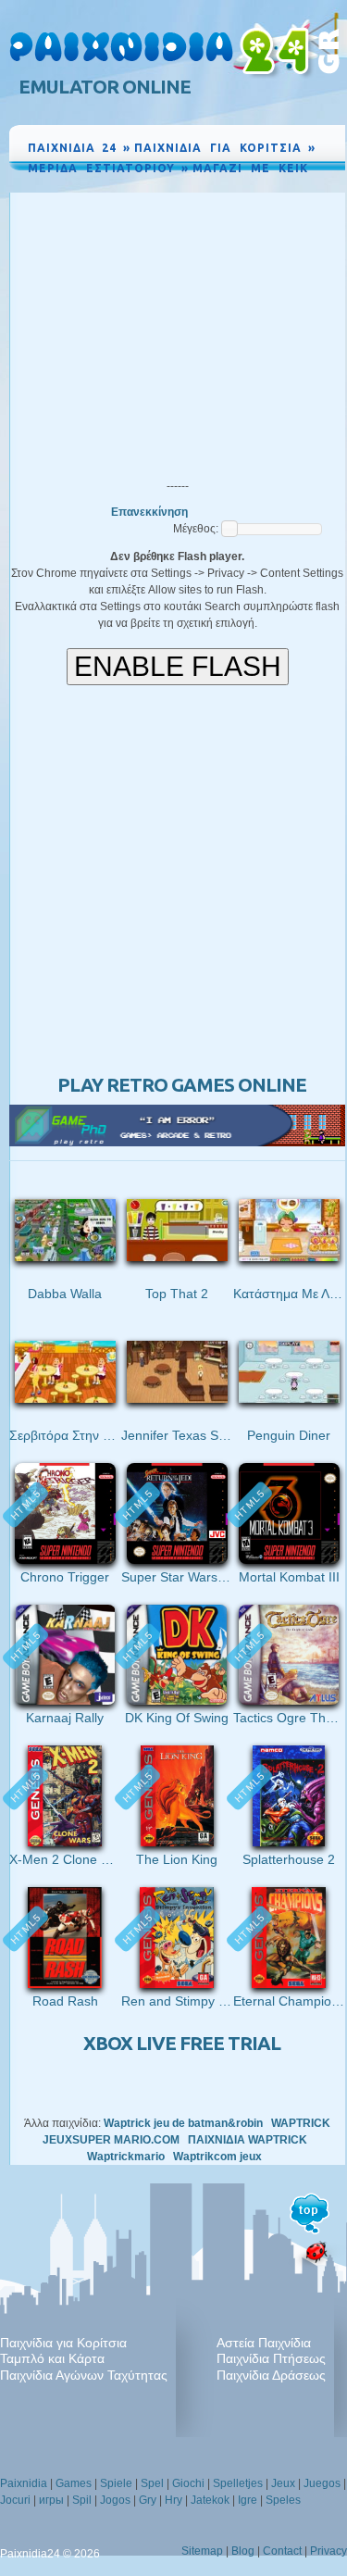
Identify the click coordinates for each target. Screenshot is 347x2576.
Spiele (116, 2483)
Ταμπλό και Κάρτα (52, 2358)
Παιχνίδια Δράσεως (271, 2375)
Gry (148, 2500)
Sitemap (202, 2551)
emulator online (105, 87)
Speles (283, 2500)
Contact (282, 2551)
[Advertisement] (177, 331)
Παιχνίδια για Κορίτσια (63, 2343)
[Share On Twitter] (310, 185)
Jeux (283, 2483)
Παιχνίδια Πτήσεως (271, 2358)
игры (51, 2500)
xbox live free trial (182, 2043)
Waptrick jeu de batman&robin (183, 2123)
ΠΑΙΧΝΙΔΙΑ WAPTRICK (248, 2140)
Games (74, 2483)
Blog (243, 2551)
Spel (152, 2483)
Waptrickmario (126, 2157)
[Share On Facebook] (291, 185)
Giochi (188, 2483)
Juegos (322, 2483)
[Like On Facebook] (268, 185)
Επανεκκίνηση (149, 512)
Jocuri (15, 2500)
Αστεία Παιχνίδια (264, 2343)
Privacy (328, 2551)
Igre (248, 2500)
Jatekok (210, 2500)
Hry (173, 2500)
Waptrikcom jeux (217, 2157)
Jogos (115, 2500)
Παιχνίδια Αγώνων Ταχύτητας (84, 2375)
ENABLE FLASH (178, 666)
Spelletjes (238, 2483)
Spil (82, 2500)
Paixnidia (24, 2483)
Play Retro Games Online (182, 1085)
